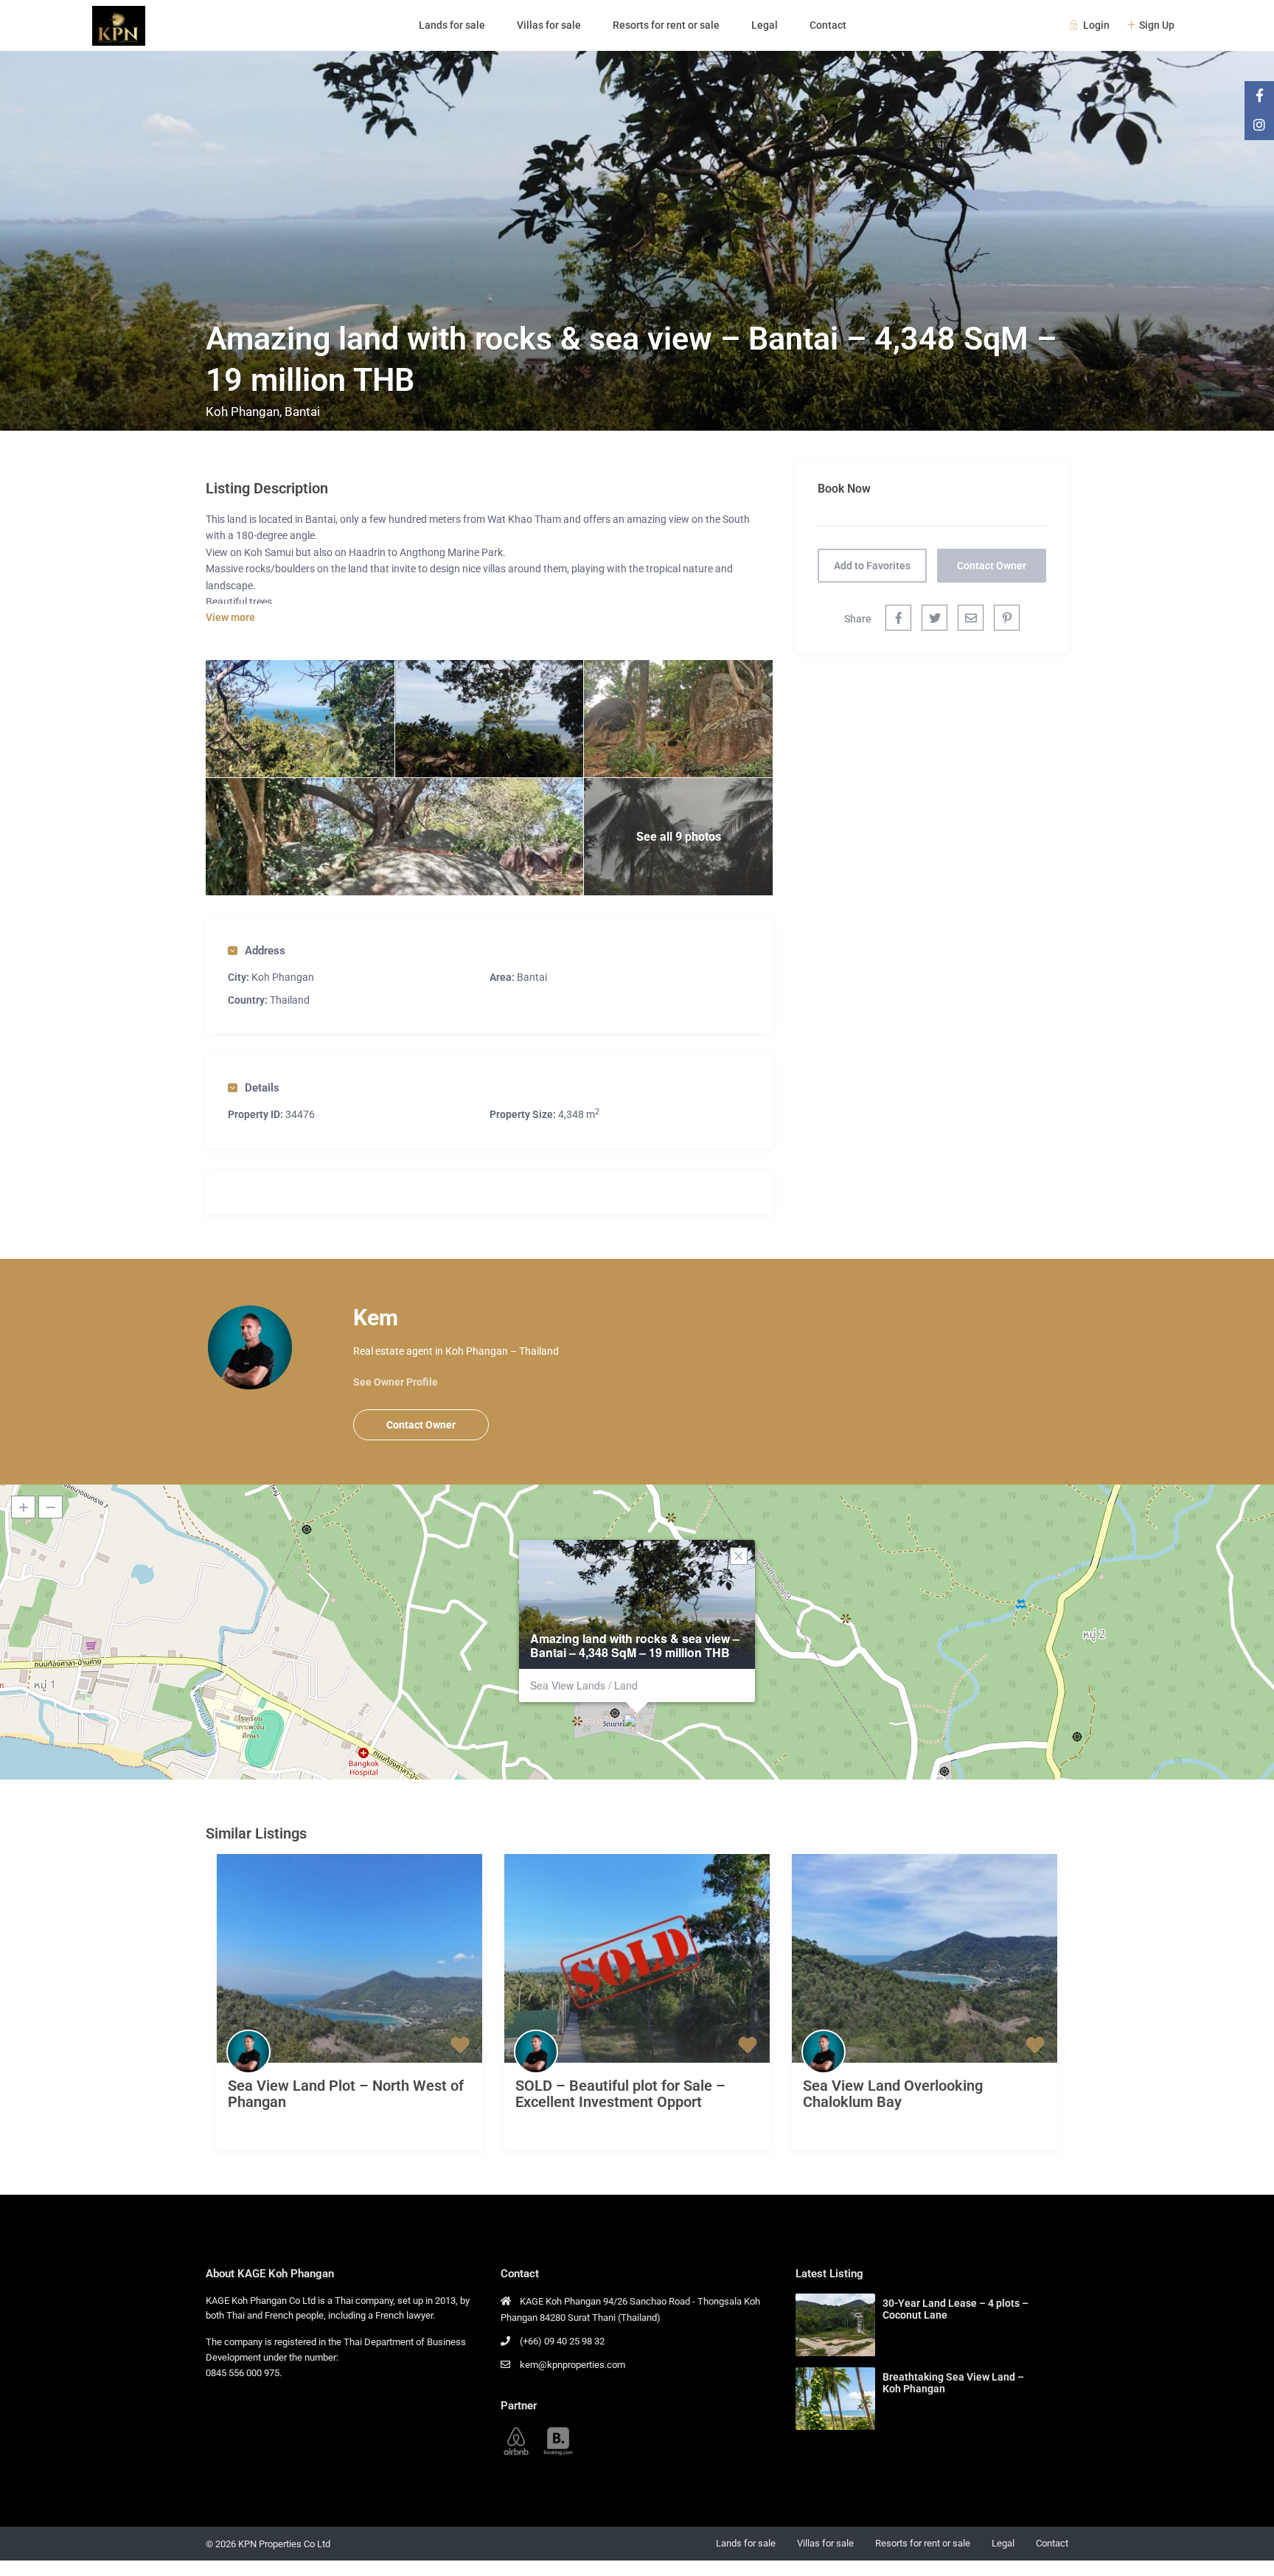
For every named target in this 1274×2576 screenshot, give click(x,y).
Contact (828, 25)
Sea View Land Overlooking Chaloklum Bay (893, 2094)
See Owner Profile (396, 1382)
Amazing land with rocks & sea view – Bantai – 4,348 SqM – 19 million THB (635, 1645)
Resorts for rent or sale (666, 25)
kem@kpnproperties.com (572, 2365)
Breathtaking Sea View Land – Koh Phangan (953, 2383)
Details (262, 1088)
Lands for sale (452, 25)
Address (265, 951)
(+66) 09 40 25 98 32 (562, 2341)
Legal (765, 25)
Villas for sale (549, 25)
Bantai (302, 412)
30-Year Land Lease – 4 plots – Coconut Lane (955, 2309)
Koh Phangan (243, 412)
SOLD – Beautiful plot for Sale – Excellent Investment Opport (620, 2094)
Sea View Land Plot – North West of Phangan (346, 2094)
